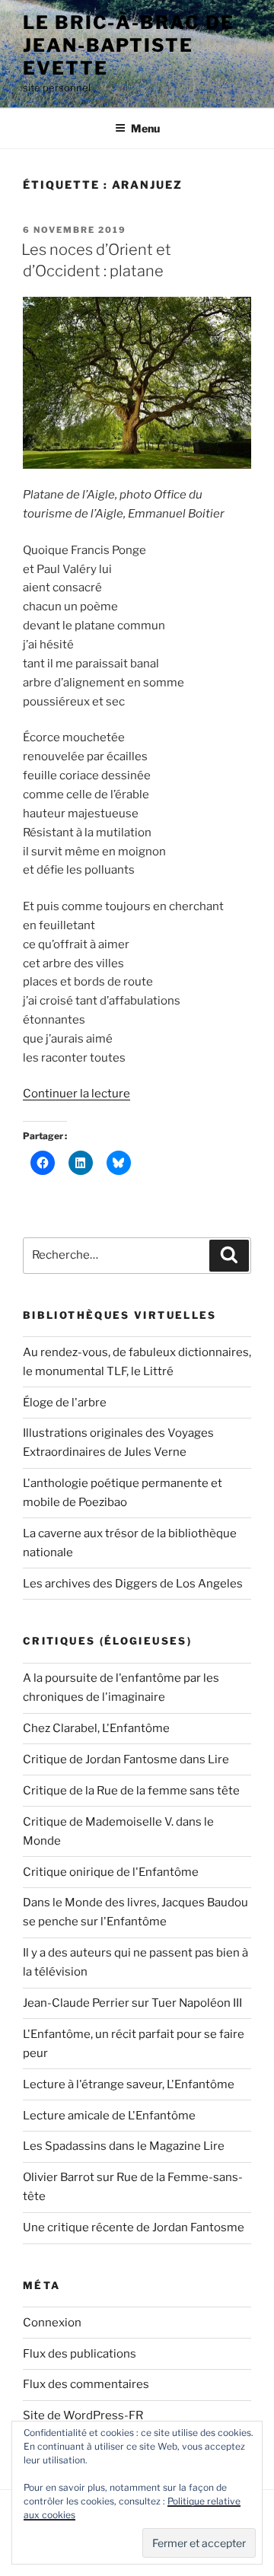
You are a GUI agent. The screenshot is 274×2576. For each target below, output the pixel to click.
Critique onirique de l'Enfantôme (111, 1872)
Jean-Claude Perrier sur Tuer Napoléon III (132, 2003)
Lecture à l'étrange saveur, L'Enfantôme (129, 2084)
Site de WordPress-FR (83, 2415)
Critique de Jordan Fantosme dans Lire (126, 1759)
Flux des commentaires (86, 2384)
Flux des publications (80, 2354)
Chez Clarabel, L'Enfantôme (96, 1728)
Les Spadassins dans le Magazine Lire (124, 2146)
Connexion (52, 2323)
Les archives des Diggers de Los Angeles (133, 1584)
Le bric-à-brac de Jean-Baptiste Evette (129, 45)
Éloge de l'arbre (65, 1403)
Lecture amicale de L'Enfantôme (109, 2116)
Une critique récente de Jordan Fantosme (134, 2227)
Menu (145, 128)
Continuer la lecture (76, 1094)
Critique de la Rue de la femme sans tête (131, 1791)
